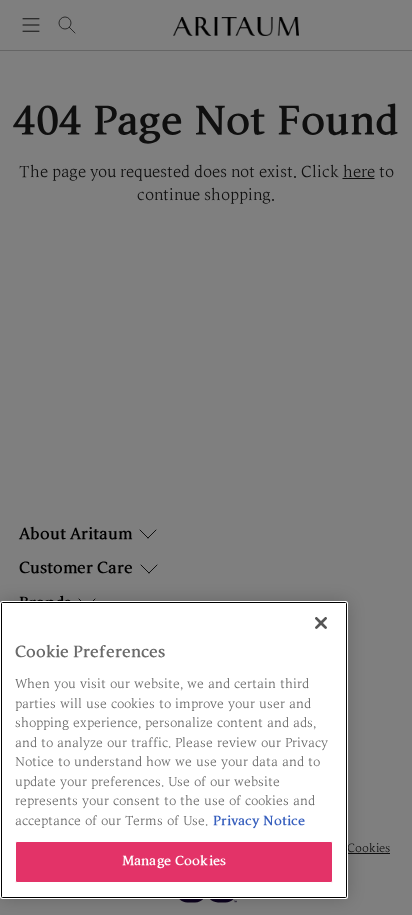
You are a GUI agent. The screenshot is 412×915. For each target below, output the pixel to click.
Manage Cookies (174, 861)
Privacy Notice (259, 821)
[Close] (321, 623)
